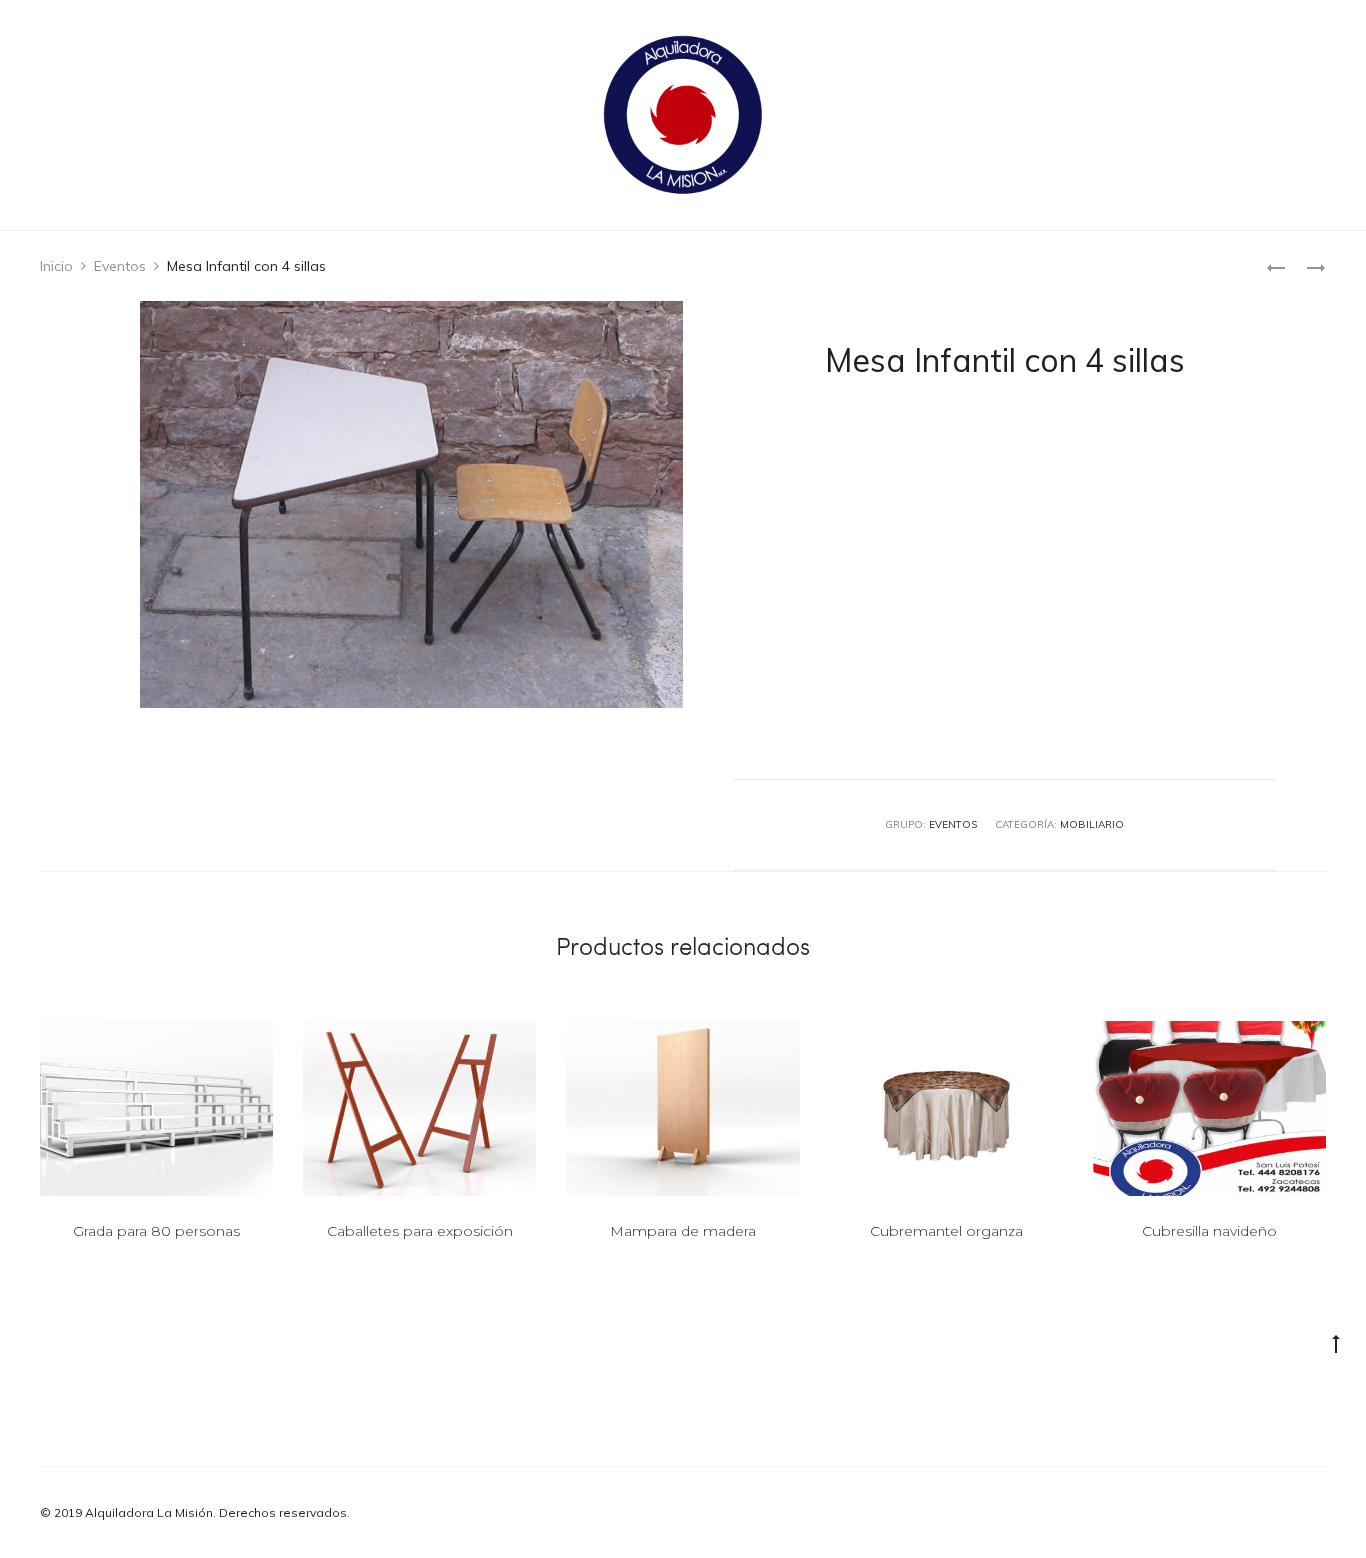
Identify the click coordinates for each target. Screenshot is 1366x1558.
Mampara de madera (683, 1231)
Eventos (120, 266)
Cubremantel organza (946, 1231)
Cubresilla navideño (1209, 1231)
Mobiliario (1092, 824)
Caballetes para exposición (420, 1231)
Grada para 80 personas (156, 1231)
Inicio (56, 266)
